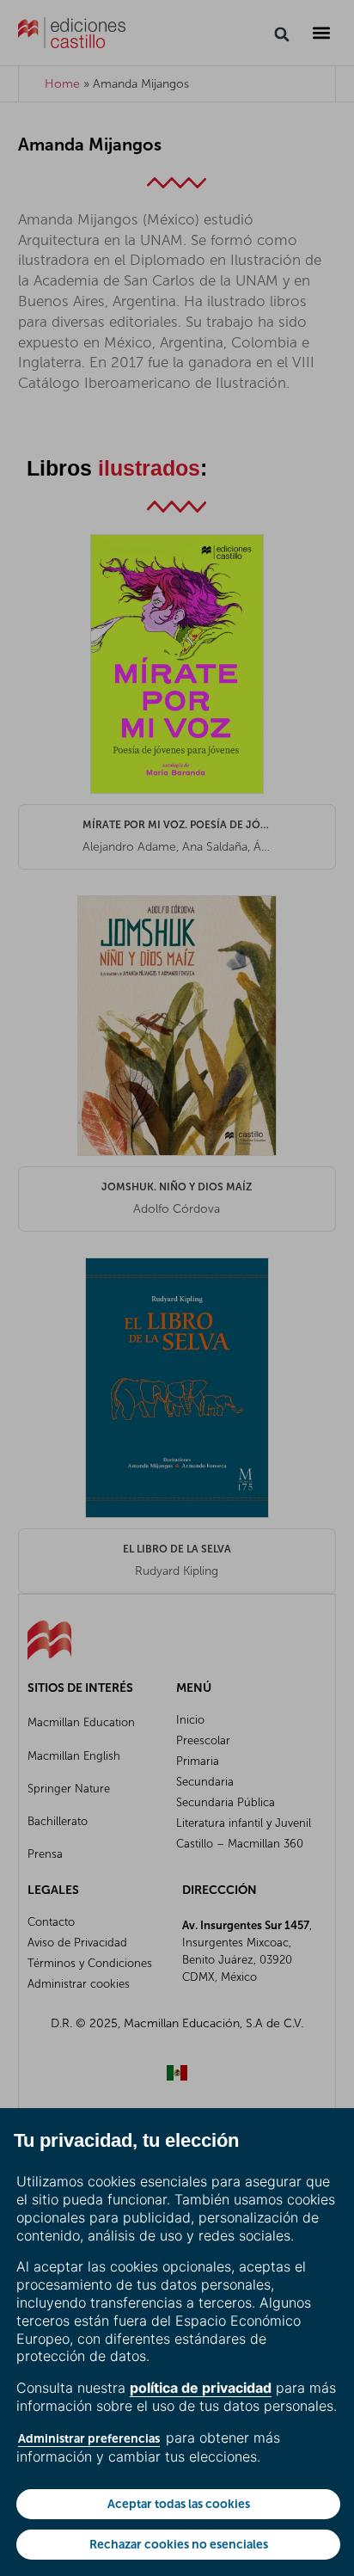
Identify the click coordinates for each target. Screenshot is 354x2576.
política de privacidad (201, 2388)
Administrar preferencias (89, 2438)
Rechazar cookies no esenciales (179, 2544)
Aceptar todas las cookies (179, 2504)
